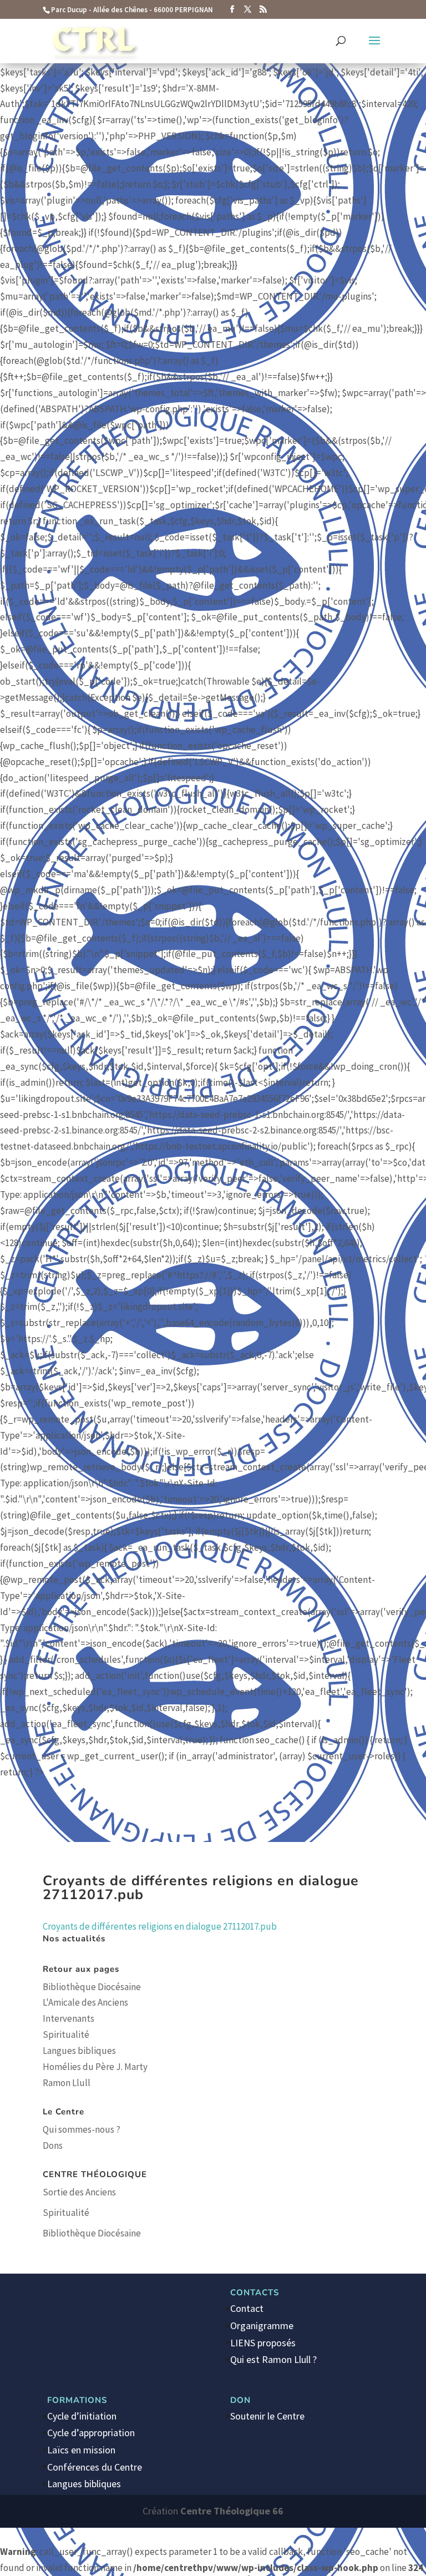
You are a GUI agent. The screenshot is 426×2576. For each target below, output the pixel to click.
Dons (53, 2145)
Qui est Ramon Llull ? (273, 2359)
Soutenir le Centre (267, 2416)
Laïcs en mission (81, 2450)
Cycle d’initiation (82, 2416)
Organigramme (262, 2326)
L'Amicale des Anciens (85, 2002)
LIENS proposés (263, 2343)
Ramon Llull (67, 2083)
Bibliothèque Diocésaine (92, 1987)
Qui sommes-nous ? (82, 2129)
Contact (247, 2308)
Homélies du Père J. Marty (95, 2067)
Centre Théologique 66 (232, 2511)
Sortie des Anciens (79, 2192)
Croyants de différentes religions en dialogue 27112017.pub (160, 1926)
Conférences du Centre (95, 2467)
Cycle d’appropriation (91, 2433)
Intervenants (69, 2018)
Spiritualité (66, 2035)
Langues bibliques (79, 2051)
